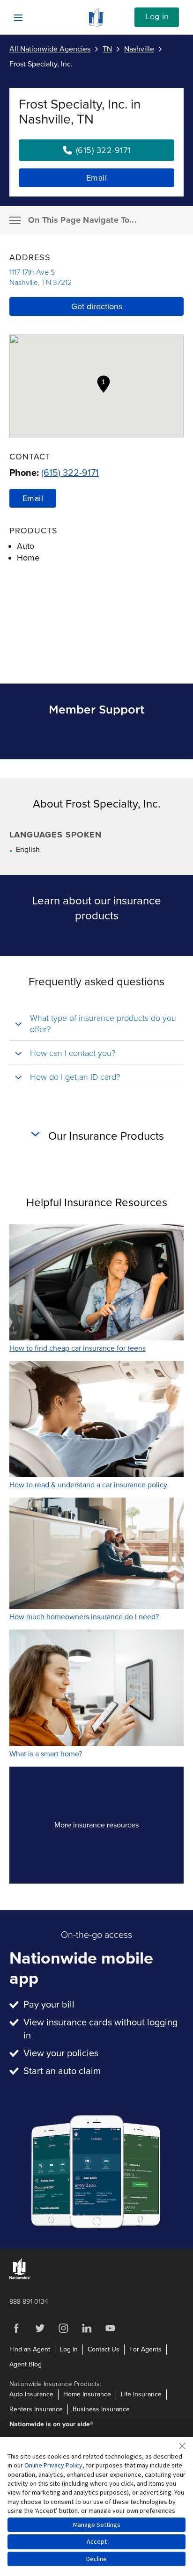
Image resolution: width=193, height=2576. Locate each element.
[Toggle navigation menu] (15, 220)
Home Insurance (87, 2394)
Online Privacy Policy (53, 2465)
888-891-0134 (29, 2302)
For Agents (145, 2349)
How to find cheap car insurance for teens (78, 1348)
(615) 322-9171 (70, 473)
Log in (157, 17)
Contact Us (104, 2349)
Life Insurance (141, 2394)
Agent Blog (26, 2364)
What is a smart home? (46, 1754)
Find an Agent (30, 2349)
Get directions (97, 306)
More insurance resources (113, 1828)
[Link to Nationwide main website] (96, 24)
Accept (97, 2541)
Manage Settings (97, 2525)
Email (97, 178)
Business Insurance (101, 2409)
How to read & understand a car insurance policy (88, 1485)
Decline (96, 2559)
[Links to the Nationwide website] (20, 2277)
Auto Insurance (31, 2394)
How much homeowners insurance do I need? (84, 1617)
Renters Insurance (36, 2409)
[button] (104, 384)
